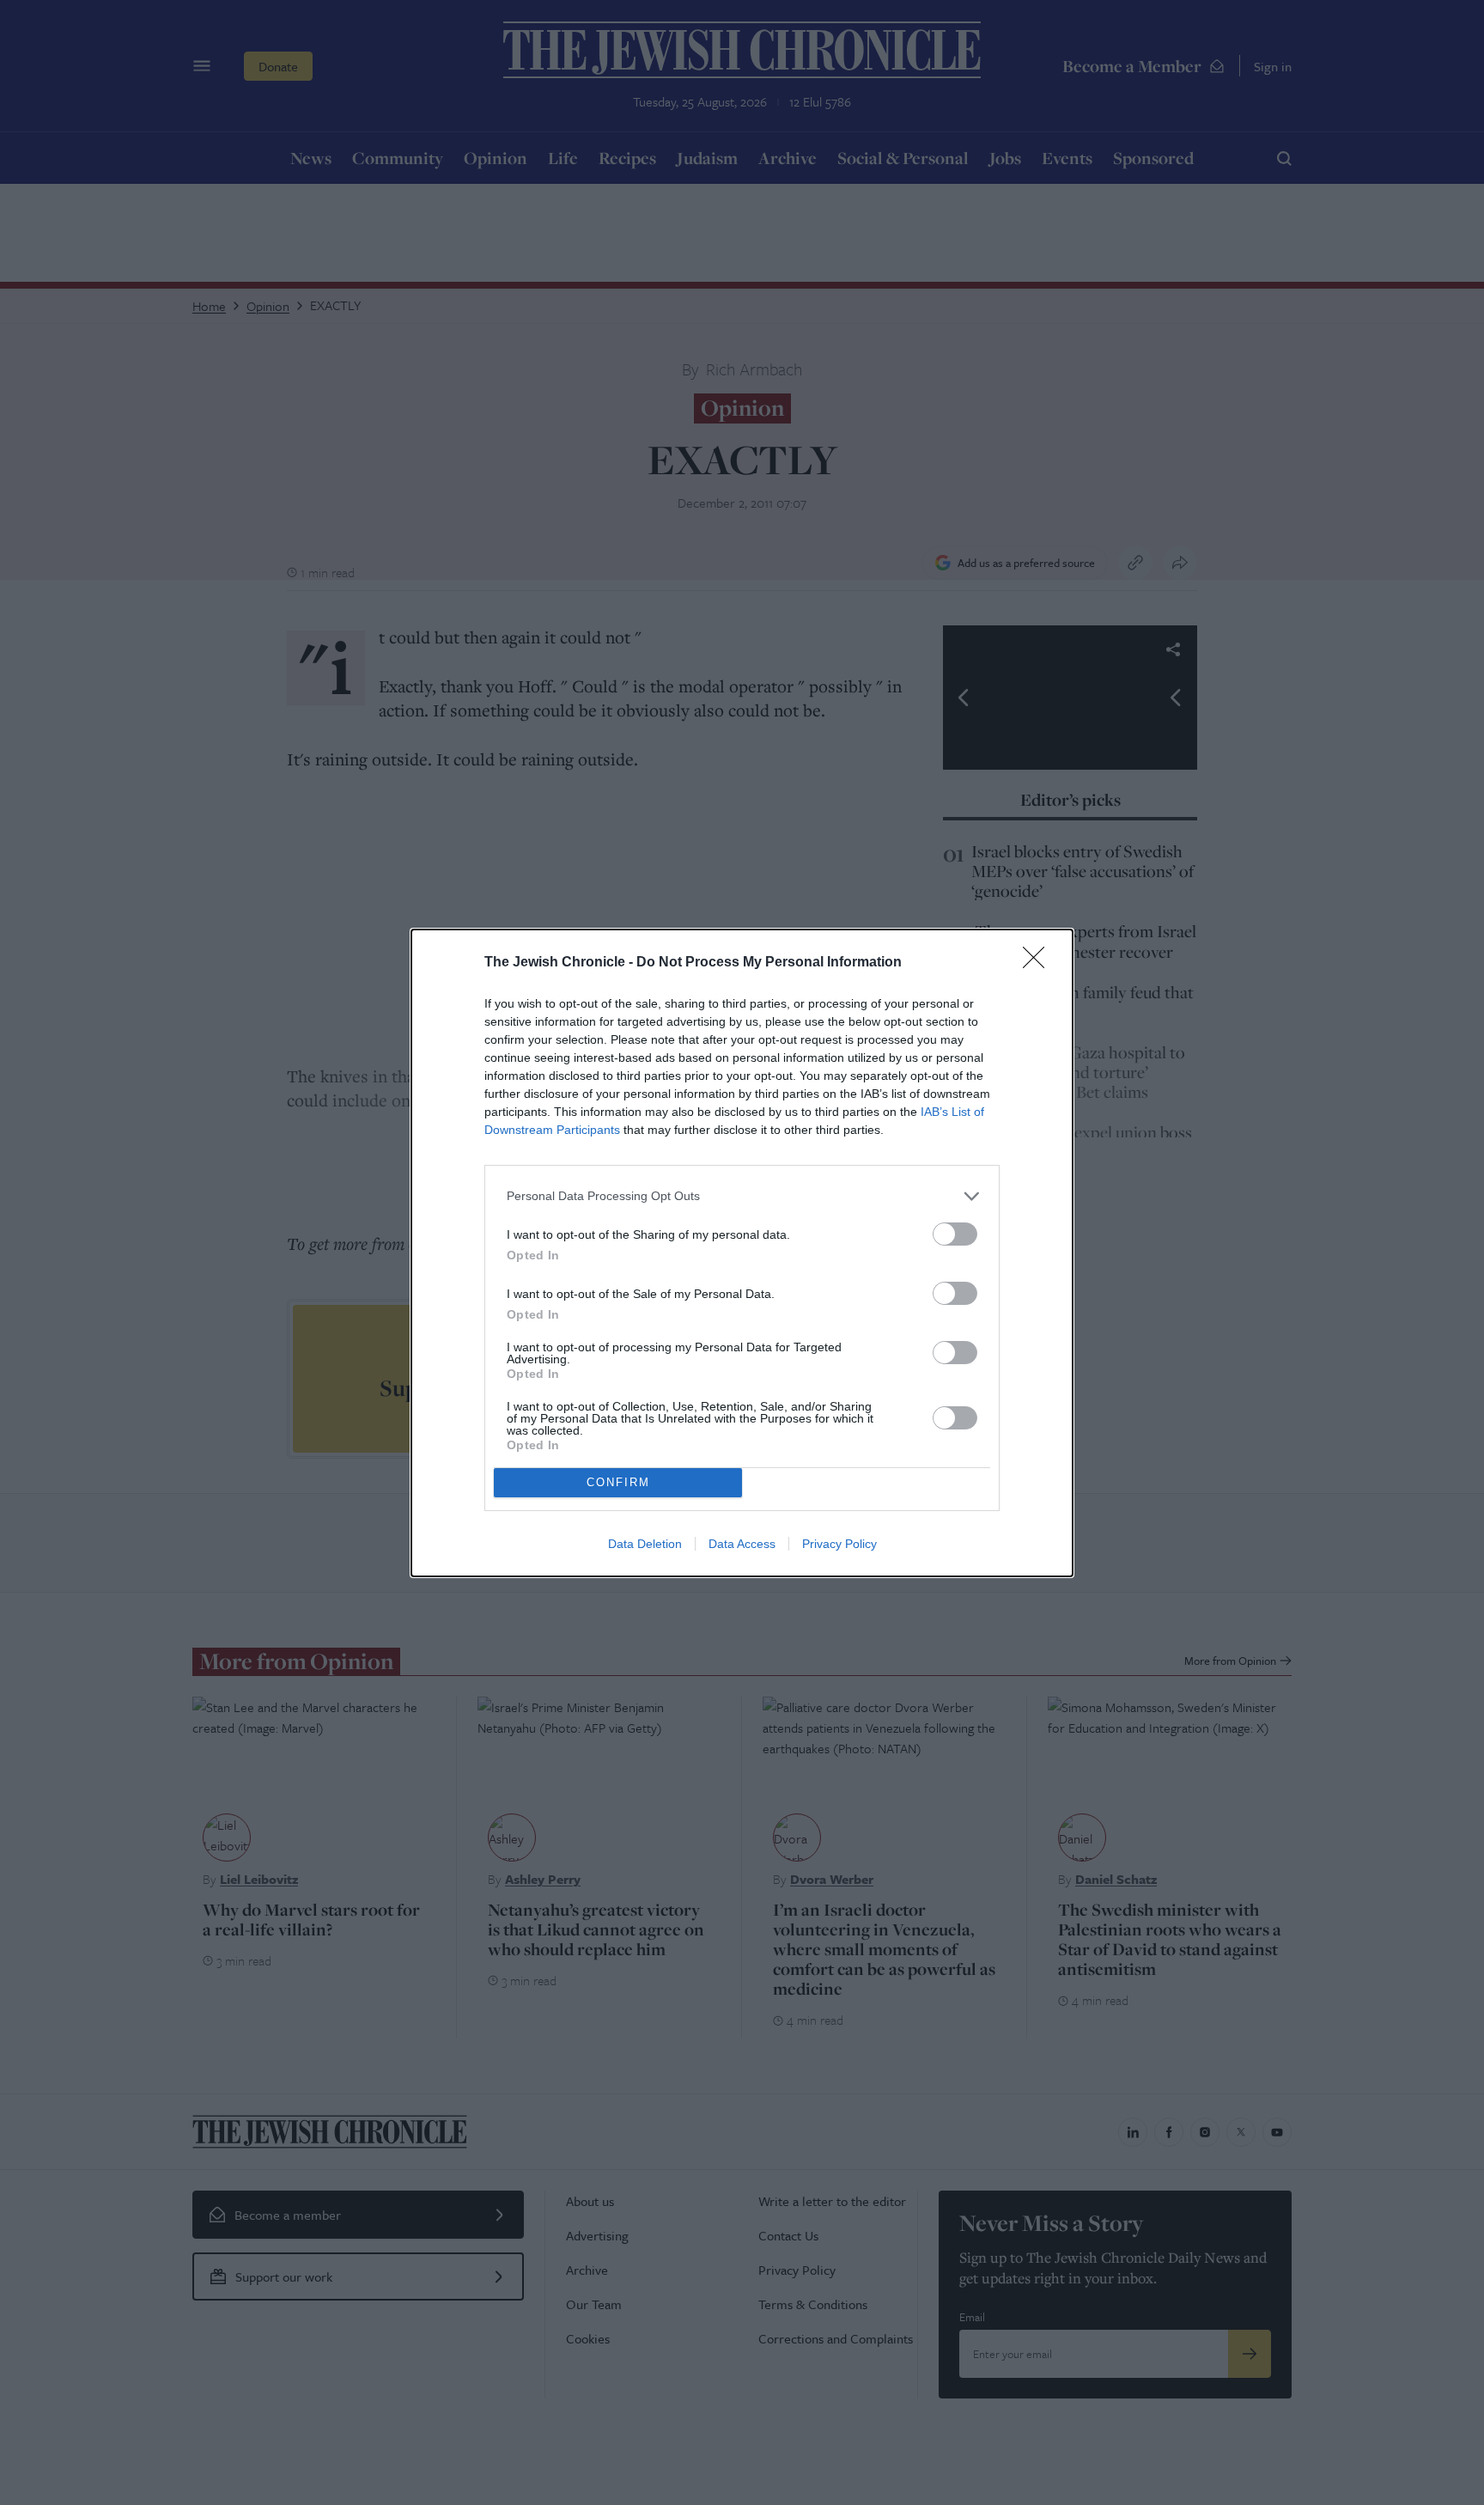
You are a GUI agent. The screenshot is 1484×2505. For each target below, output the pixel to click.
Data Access (742, 1544)
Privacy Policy (839, 1544)
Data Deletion (645, 1544)
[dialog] (742, 1253)
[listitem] (742, 1196)
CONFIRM (618, 1482)
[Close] (1039, 963)
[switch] (955, 1234)
